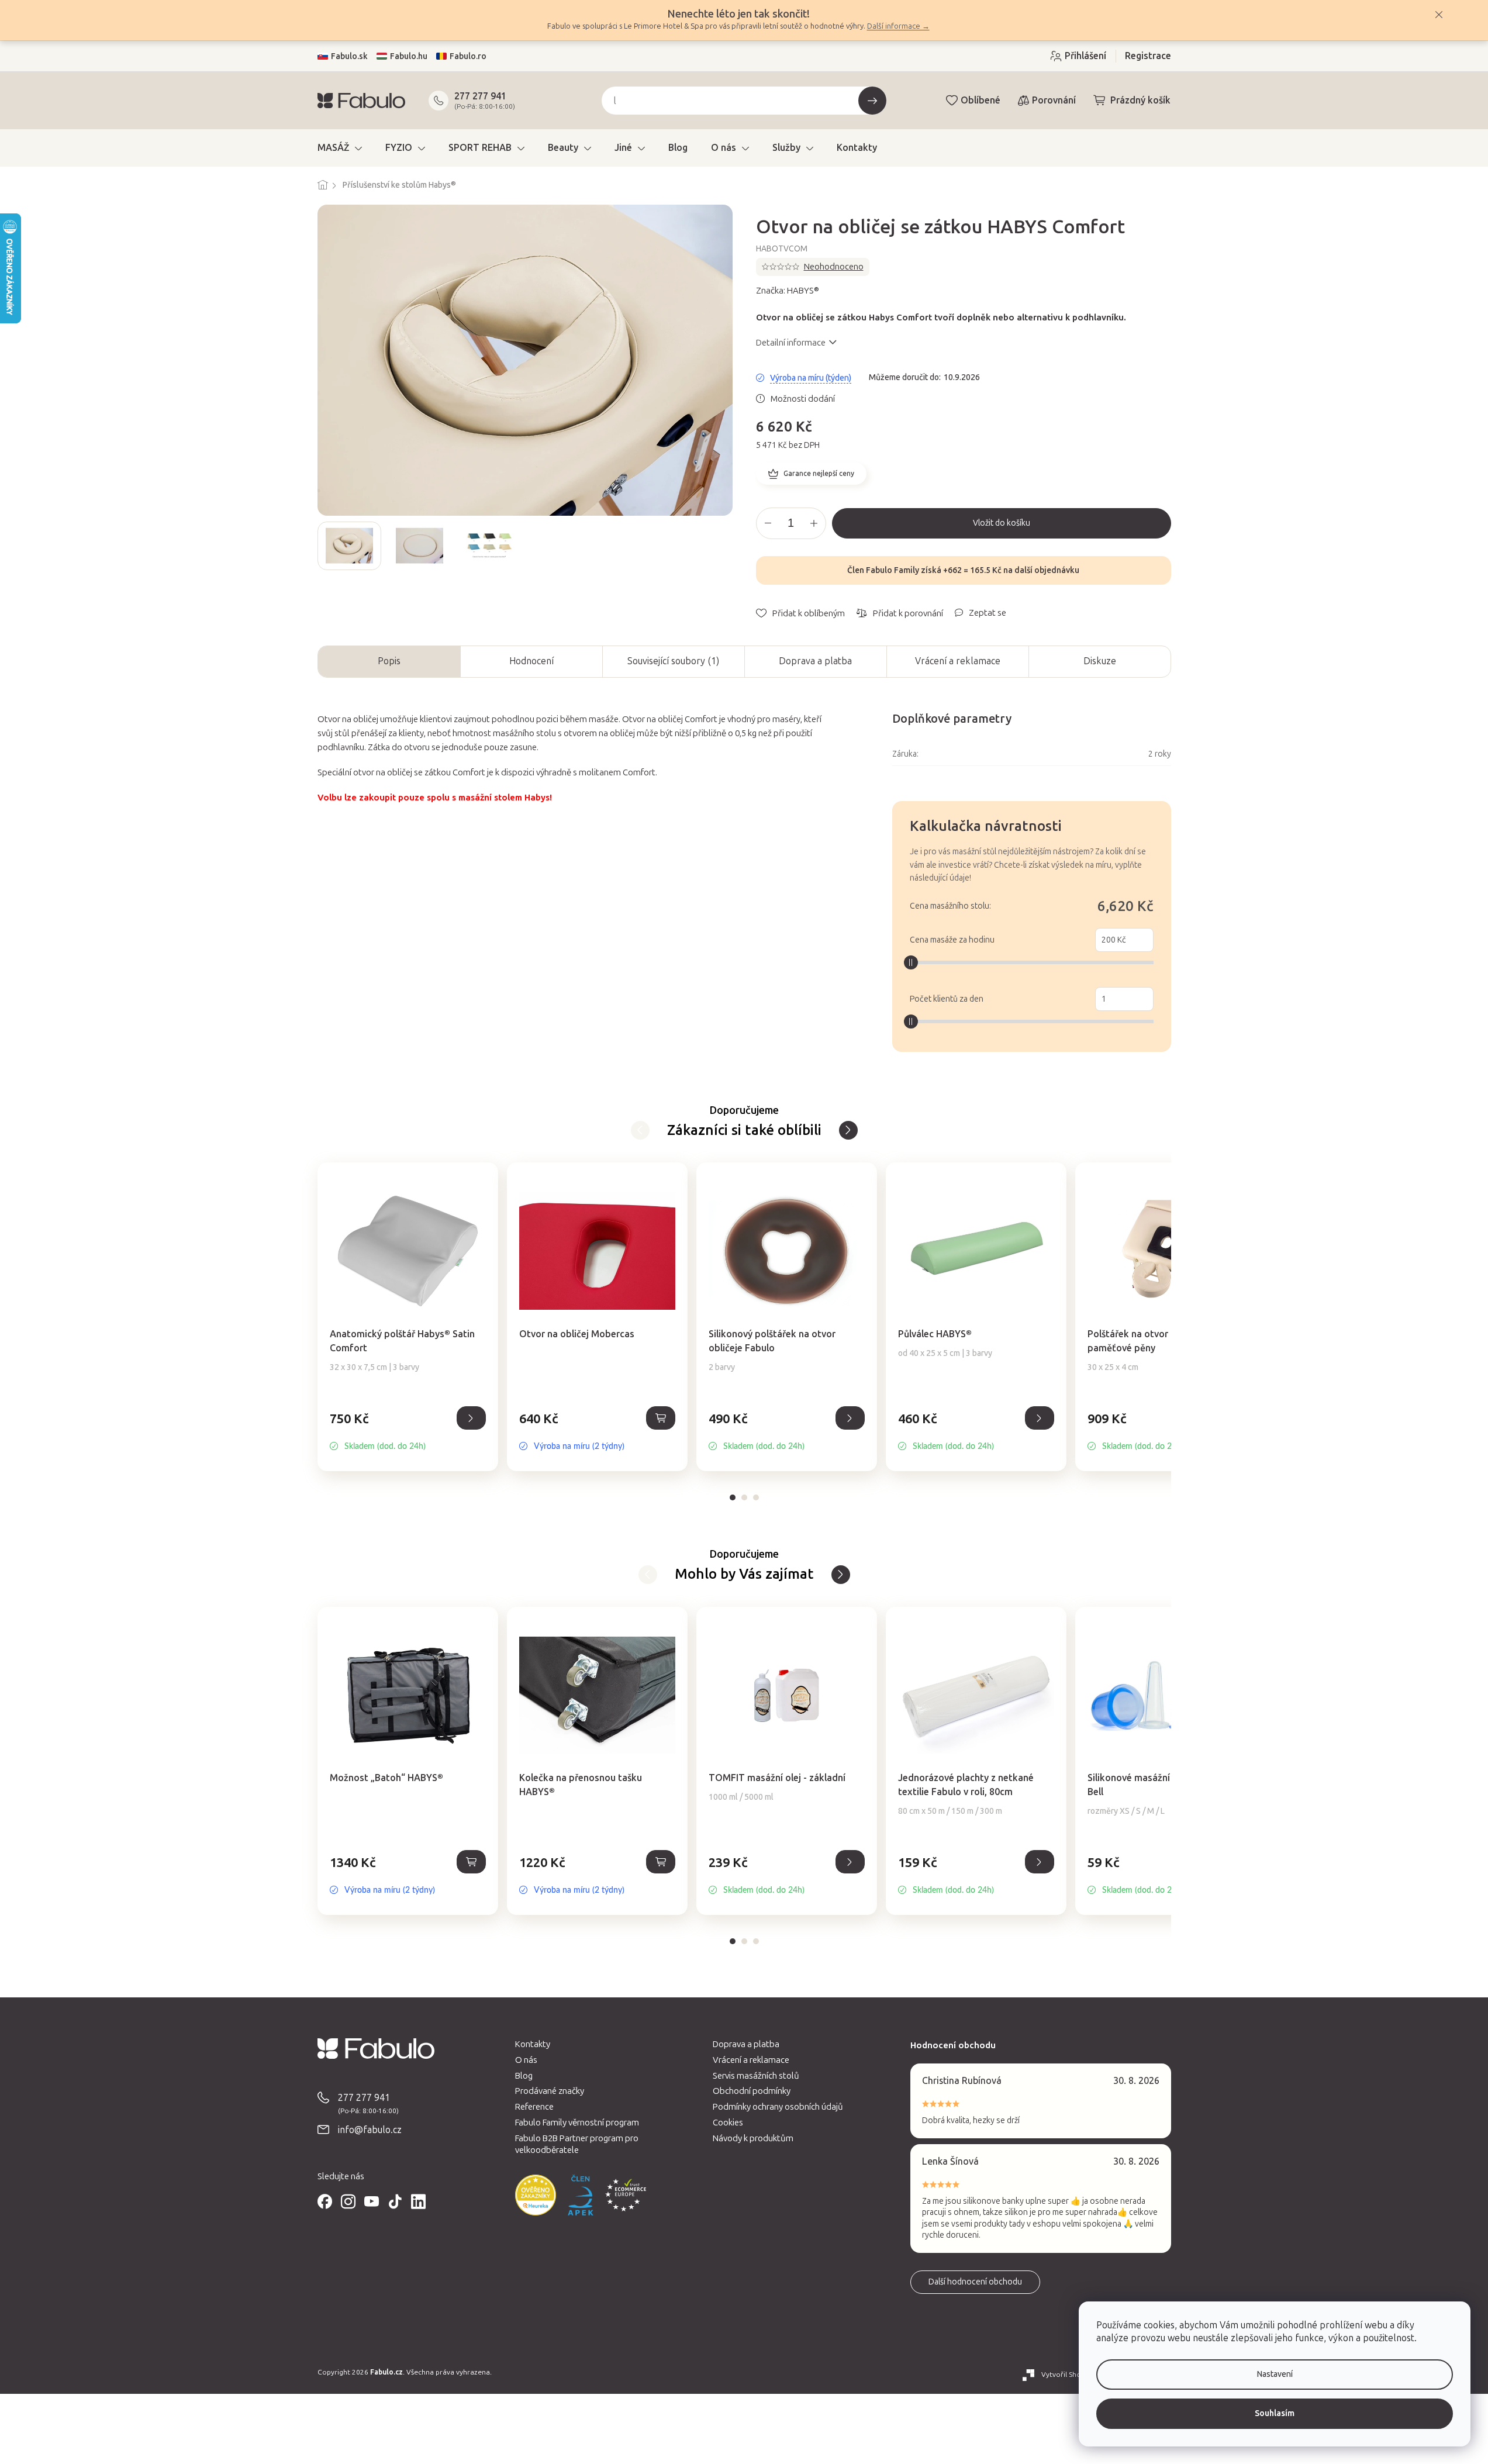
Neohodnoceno (834, 267)
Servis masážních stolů (756, 2076)
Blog (524, 2076)
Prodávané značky (550, 2091)
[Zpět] (848, 1130)
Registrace (1148, 56)
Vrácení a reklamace (958, 661)
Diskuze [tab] (1100, 661)
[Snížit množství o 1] (768, 523)
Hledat (872, 101)
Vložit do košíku (1002, 523)
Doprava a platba (815, 661)
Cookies (728, 2123)
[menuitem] (340, 148)
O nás (526, 2060)
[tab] (733, 1497)
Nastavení (1275, 2374)
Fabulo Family (893, 570)
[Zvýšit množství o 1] (814, 523)
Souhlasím (1275, 2413)
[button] (408, 1431)
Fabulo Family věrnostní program (577, 2123)
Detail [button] (471, 1418)
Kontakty (533, 2044)
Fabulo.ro (468, 56)
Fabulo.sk (349, 56)
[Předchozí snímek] (327, 546)
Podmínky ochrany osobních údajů (778, 2107)
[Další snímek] (723, 546)
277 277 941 (480, 96)
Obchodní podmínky (752, 2091)
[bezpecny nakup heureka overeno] (536, 2195)
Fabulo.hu (409, 56)
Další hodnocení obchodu (975, 2282)
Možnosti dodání (803, 399)
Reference (534, 2107)
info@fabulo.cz (370, 2130)
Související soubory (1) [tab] (673, 661)
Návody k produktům (753, 2138)
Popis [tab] (389, 661)
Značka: (788, 291)
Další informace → (898, 26)
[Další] (640, 1130)
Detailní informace (791, 343)
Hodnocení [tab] (531, 661)
